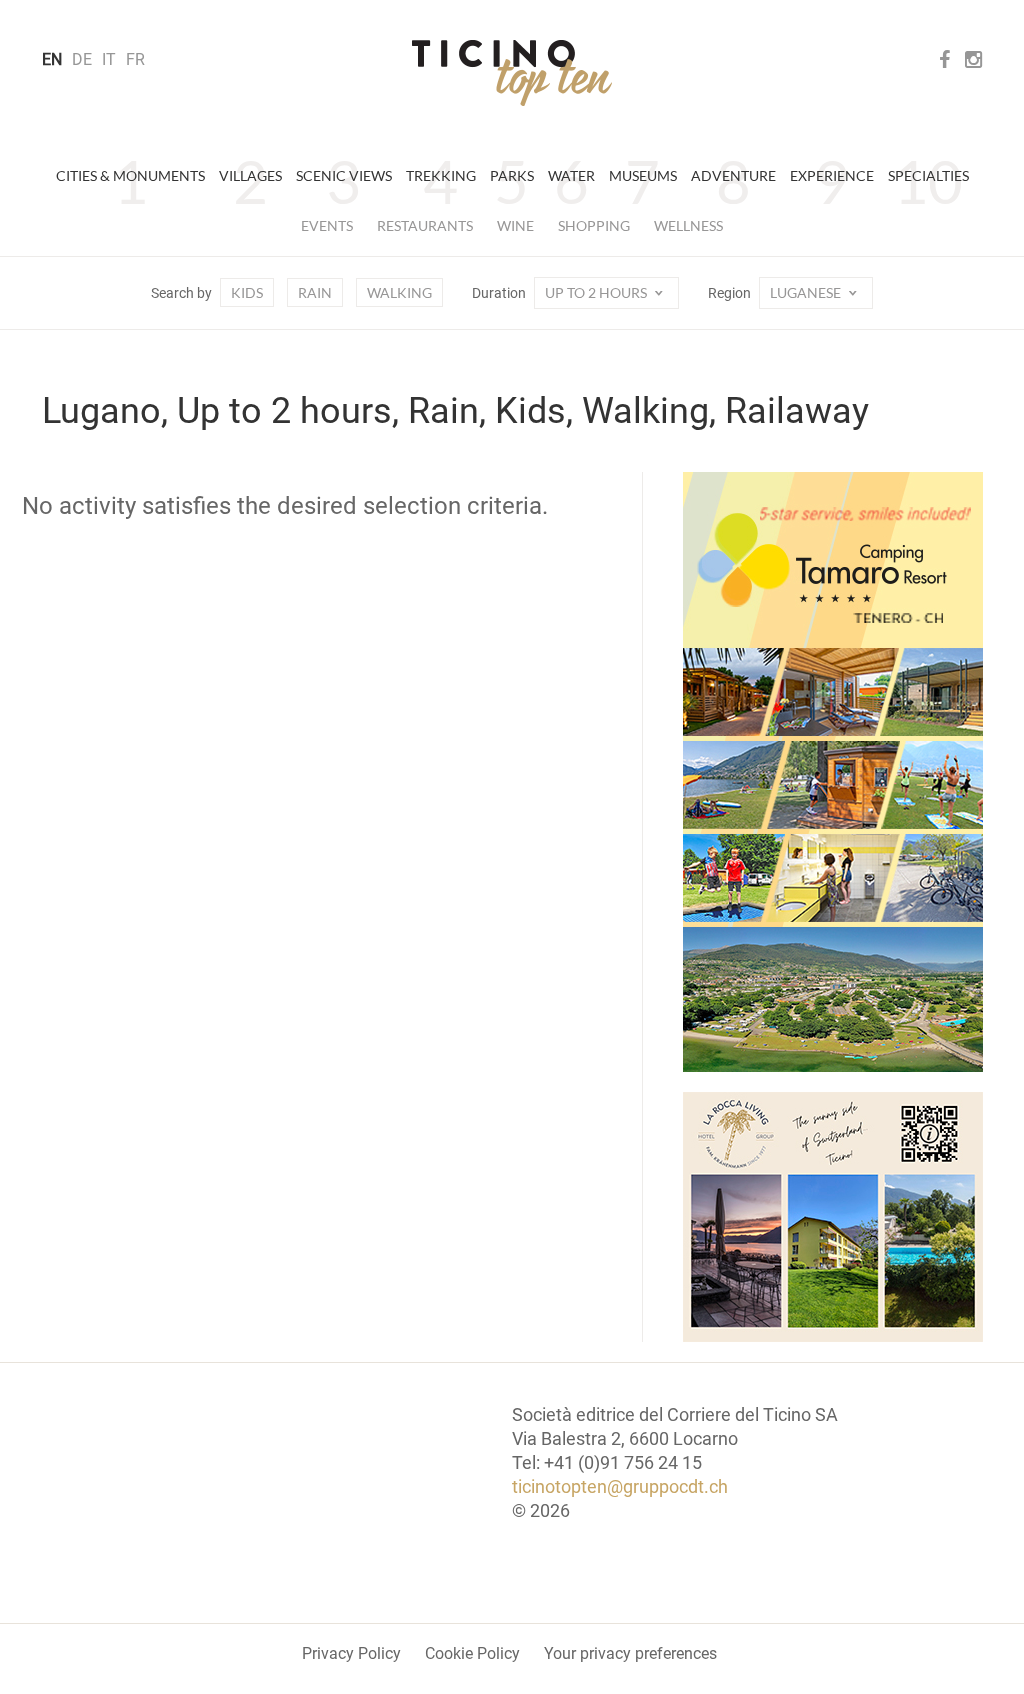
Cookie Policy (472, 1653)
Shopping (594, 225)
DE (82, 59)
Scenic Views (344, 175)
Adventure (733, 175)
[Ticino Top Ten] (512, 73)
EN (52, 59)
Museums (643, 175)
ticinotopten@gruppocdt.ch (620, 1486)
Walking (399, 292)
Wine (515, 225)
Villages (250, 175)
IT (109, 59)
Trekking (441, 175)
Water (571, 175)
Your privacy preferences (630, 1653)
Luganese (807, 292)
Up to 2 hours (597, 292)
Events (327, 225)
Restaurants (425, 225)
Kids (247, 292)
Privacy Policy (351, 1653)
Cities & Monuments (130, 175)
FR (135, 59)
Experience (832, 175)
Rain (315, 292)
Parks (512, 175)
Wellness (688, 225)
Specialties (928, 175)
